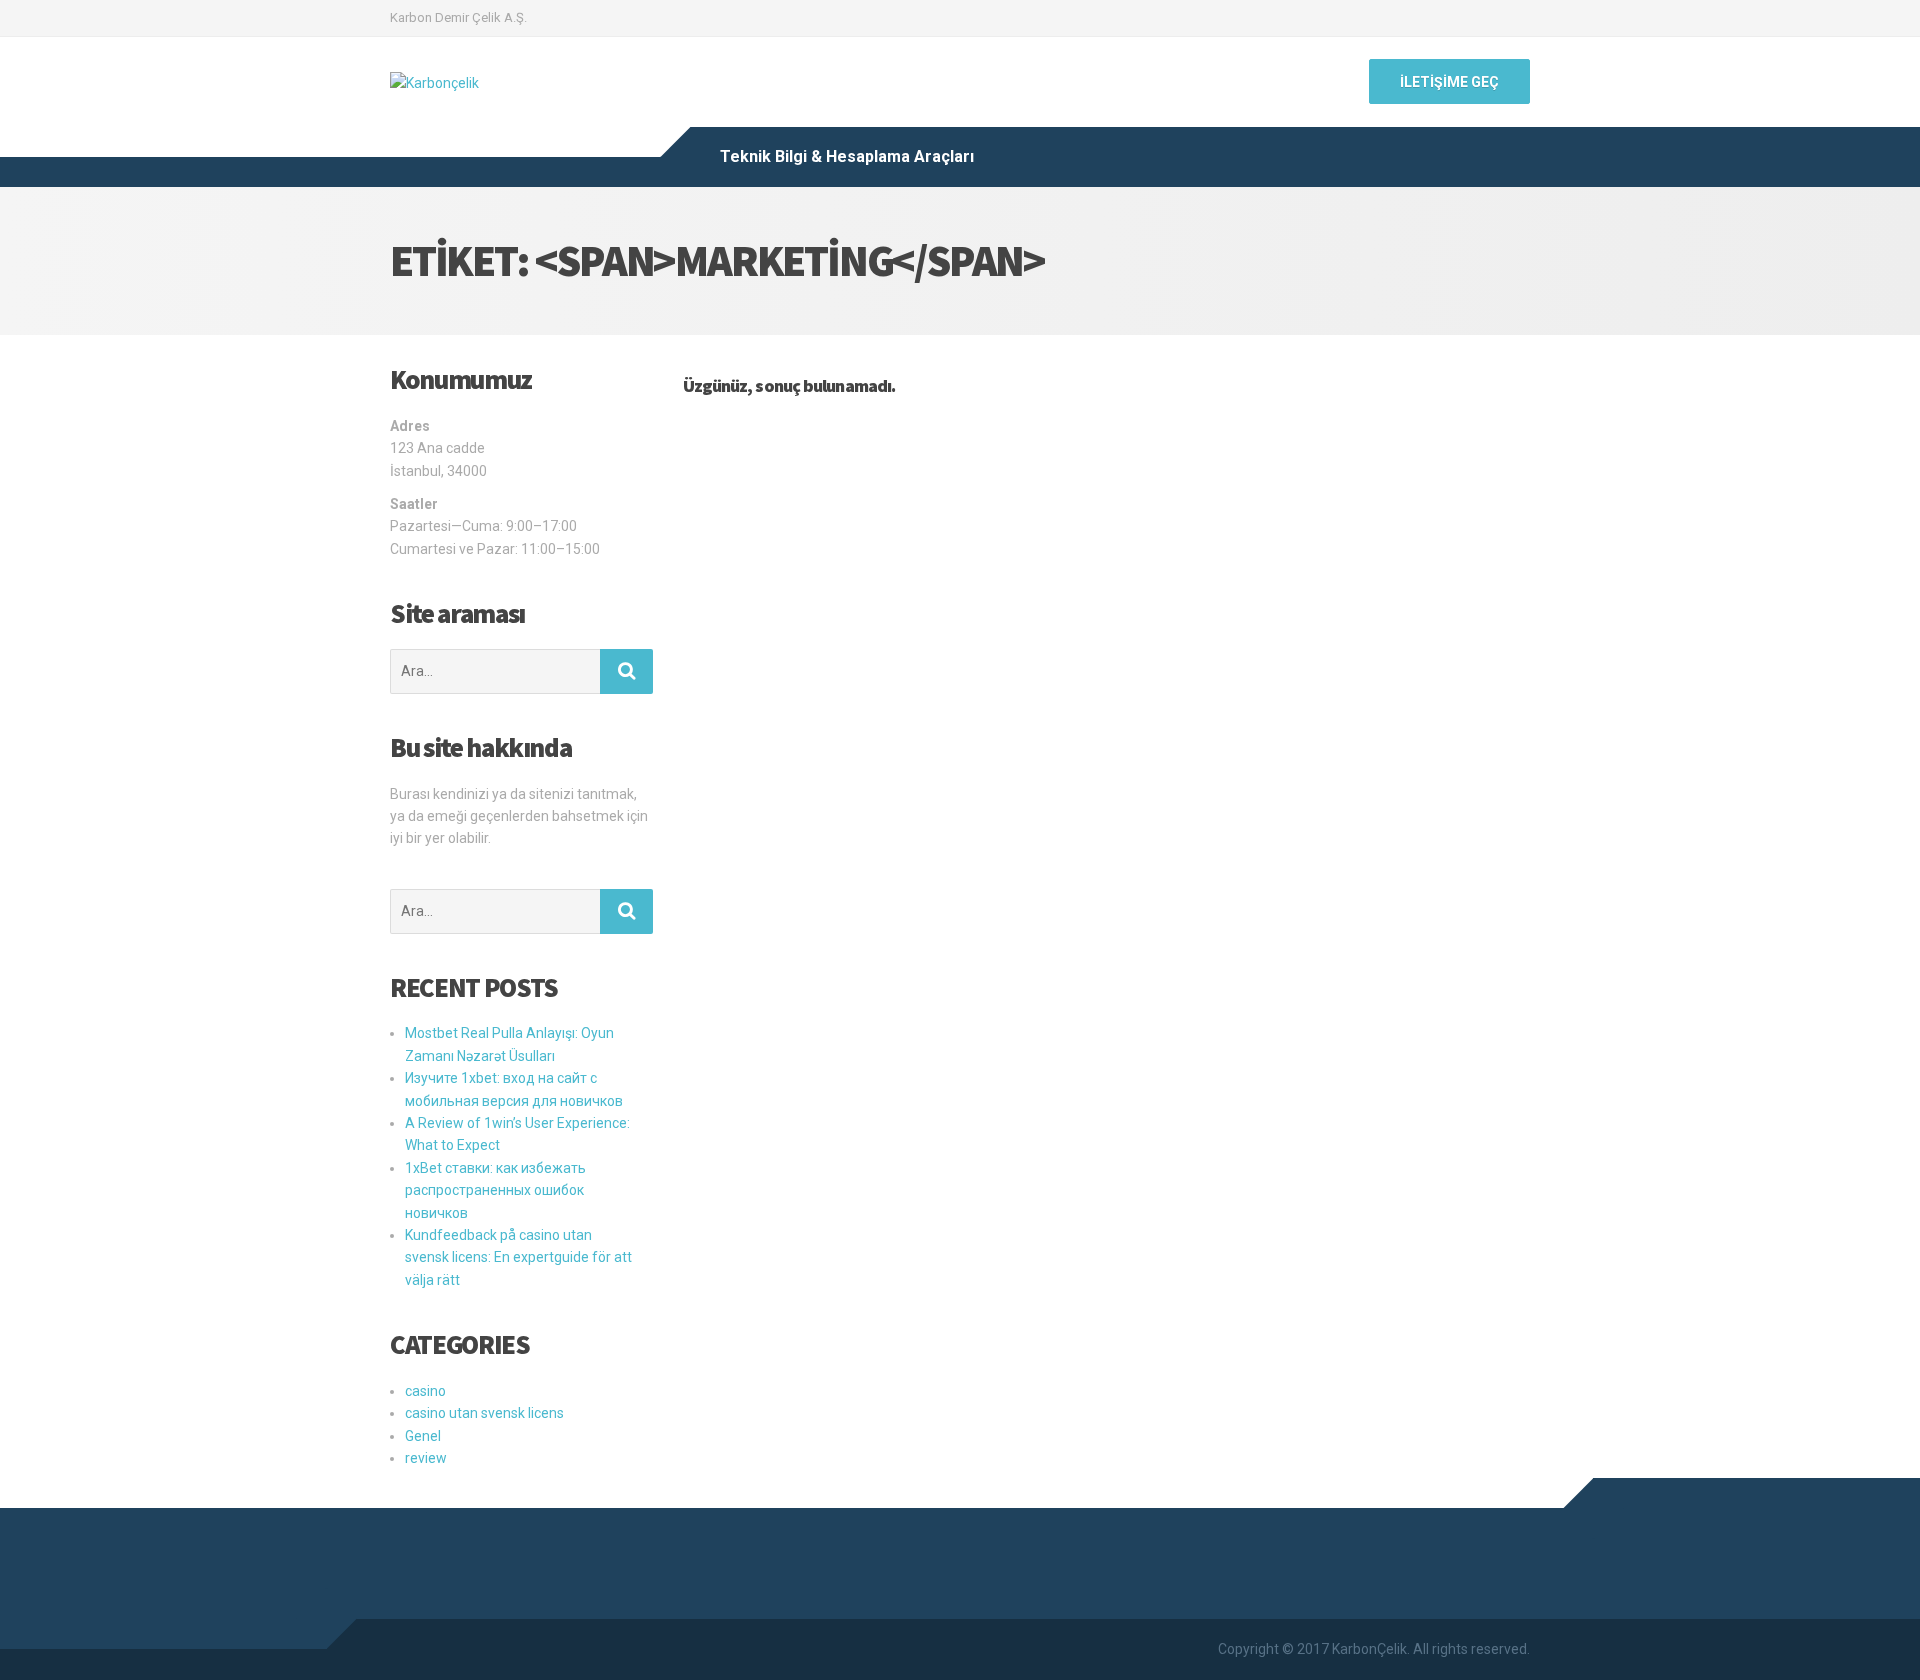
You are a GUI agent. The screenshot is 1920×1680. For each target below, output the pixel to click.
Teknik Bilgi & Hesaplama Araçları (847, 156)
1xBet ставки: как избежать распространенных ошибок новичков (495, 1190)
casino (425, 1391)
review (426, 1458)
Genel (423, 1436)
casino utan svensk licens (484, 1413)
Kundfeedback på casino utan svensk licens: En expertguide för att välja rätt (518, 1257)
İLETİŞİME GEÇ (1449, 82)
